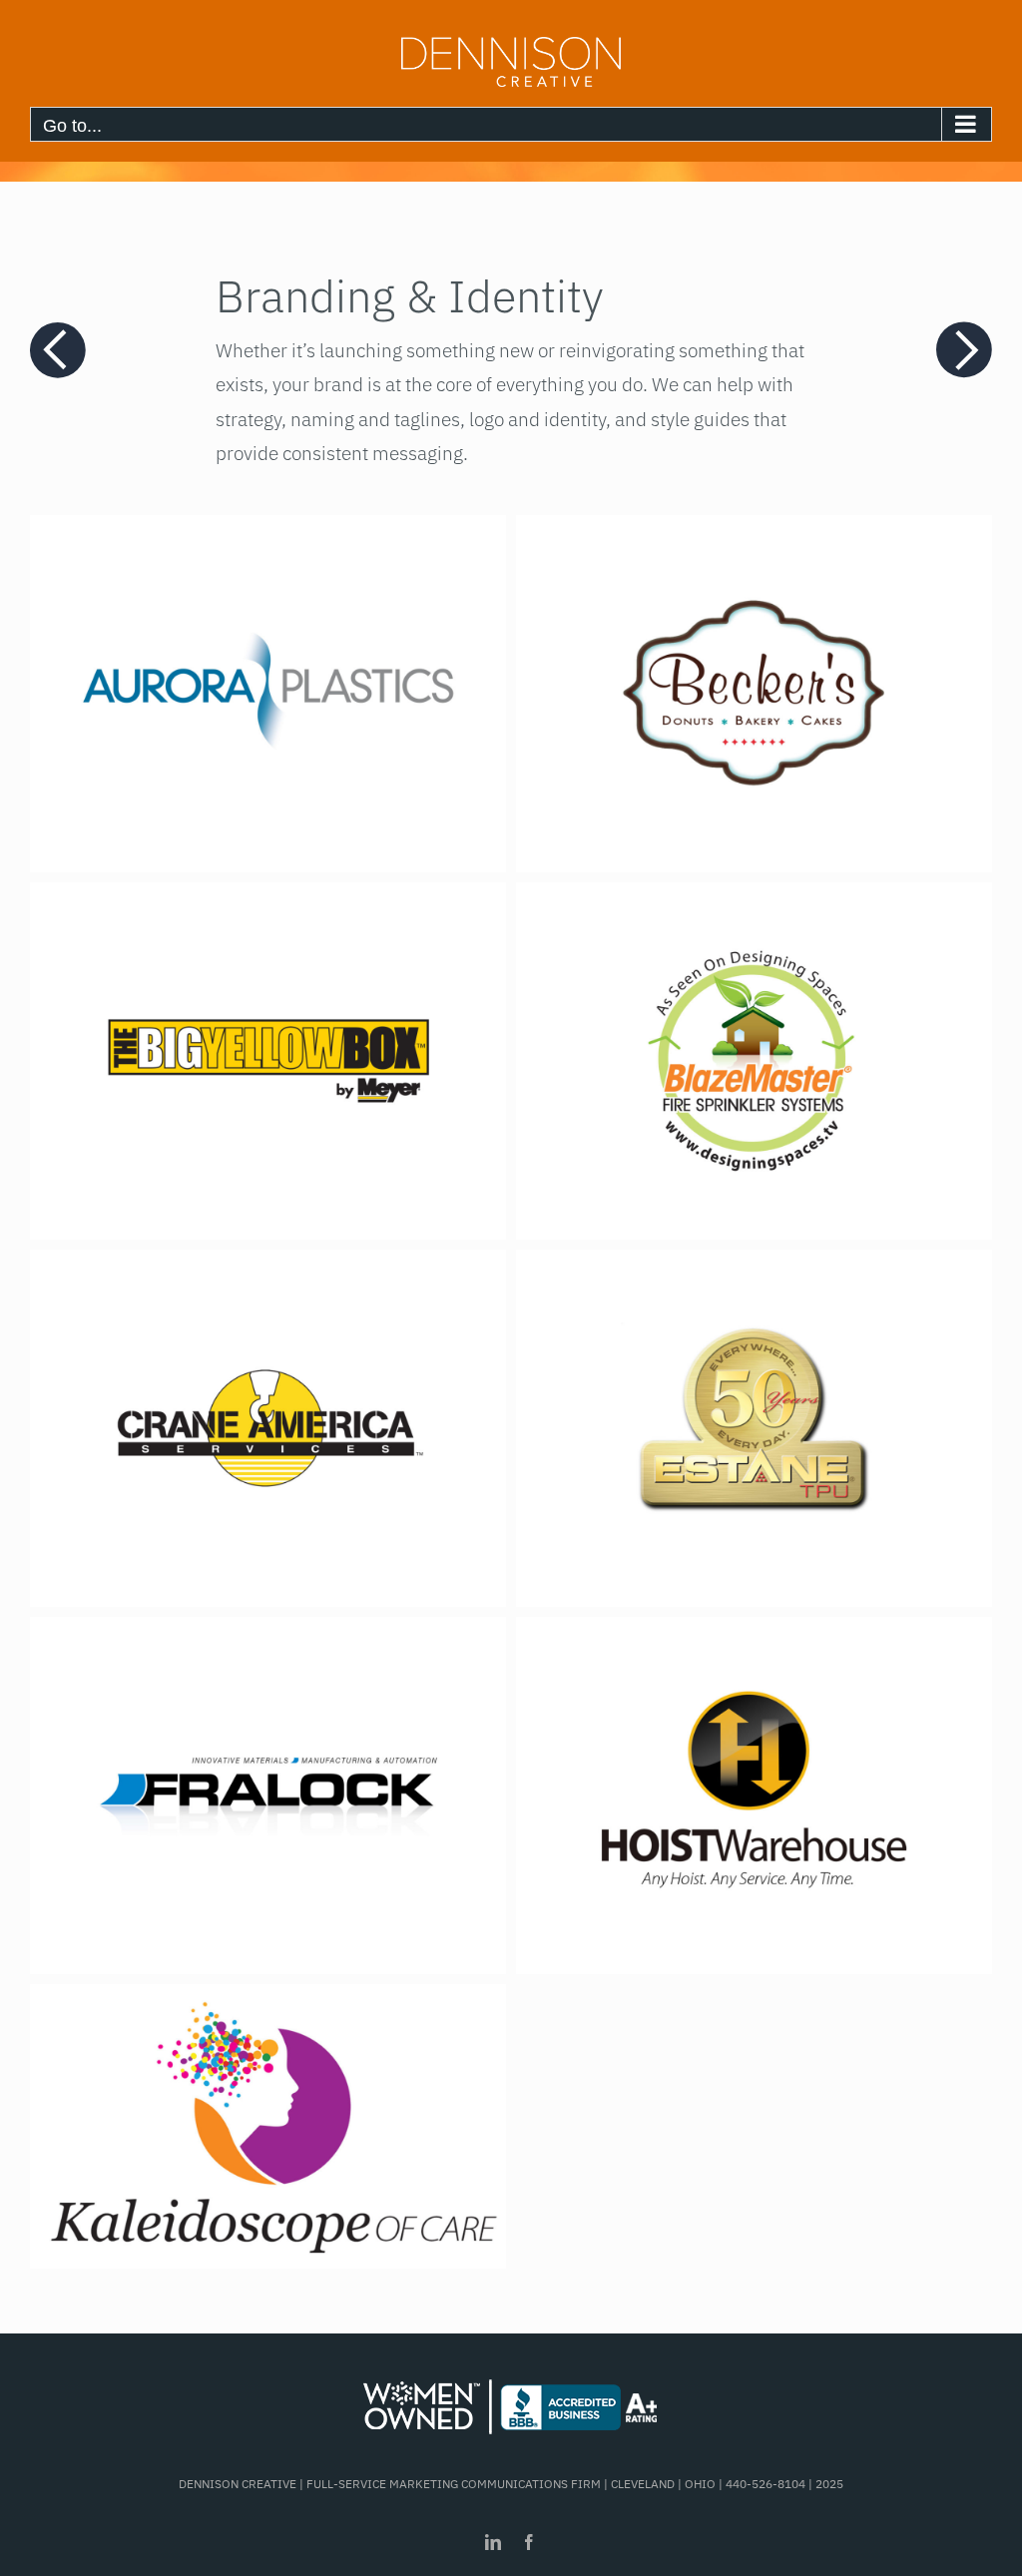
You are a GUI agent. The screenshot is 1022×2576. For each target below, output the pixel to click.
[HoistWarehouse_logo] (754, 1634)
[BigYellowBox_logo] (268, 899)
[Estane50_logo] (754, 1267)
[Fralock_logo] (268, 1634)
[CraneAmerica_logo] (268, 1267)
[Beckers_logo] (754, 532)
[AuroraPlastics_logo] (268, 532)
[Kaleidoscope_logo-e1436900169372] (268, 2001)
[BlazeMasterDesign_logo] (754, 899)
